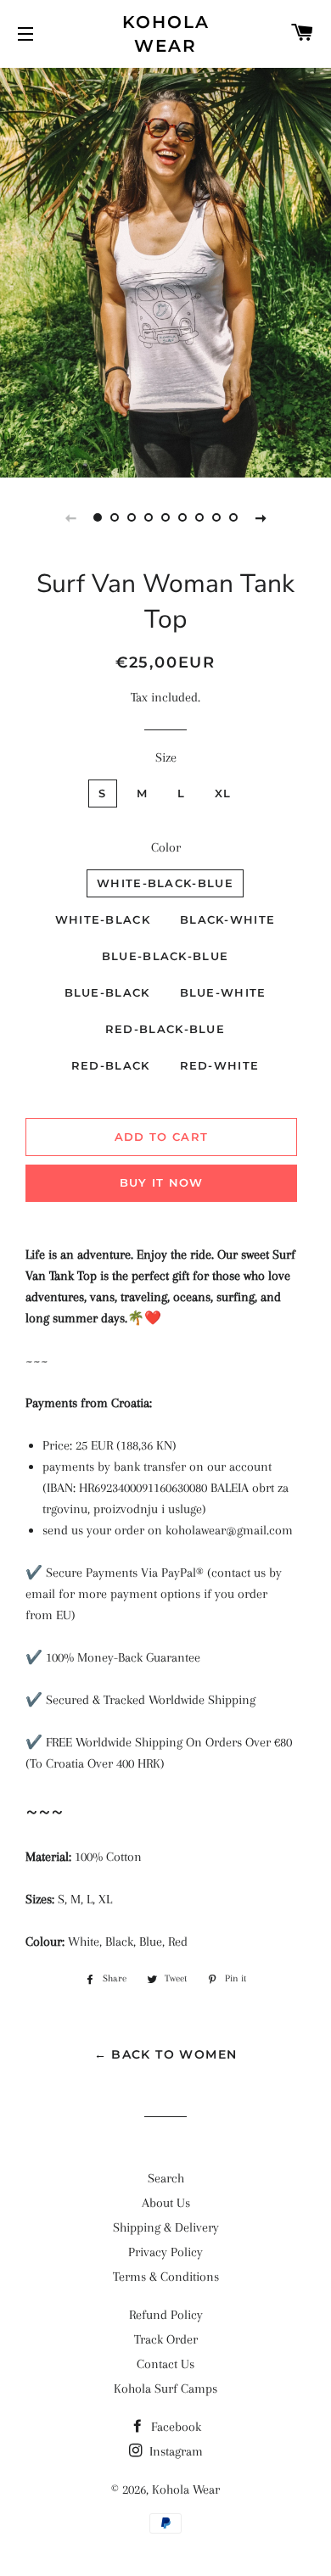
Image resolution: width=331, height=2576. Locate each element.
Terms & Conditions (166, 2277)
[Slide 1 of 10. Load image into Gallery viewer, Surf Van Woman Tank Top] (98, 517)
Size (166, 757)
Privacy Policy (165, 2252)
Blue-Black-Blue (165, 956)
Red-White (220, 1065)
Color (166, 847)
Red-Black (111, 1065)
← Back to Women (166, 2054)
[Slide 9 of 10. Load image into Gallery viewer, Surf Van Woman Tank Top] (233, 517)
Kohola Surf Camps (165, 2389)
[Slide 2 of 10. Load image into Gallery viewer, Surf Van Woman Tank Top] (115, 517)
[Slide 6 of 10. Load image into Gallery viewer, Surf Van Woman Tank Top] (182, 517)
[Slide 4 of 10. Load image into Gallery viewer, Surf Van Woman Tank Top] (149, 517)
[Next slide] (261, 517)
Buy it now (162, 1182)
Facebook (174, 2427)
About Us (166, 2203)
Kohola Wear (166, 34)
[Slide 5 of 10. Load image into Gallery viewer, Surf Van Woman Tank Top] (165, 517)
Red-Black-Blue (165, 1029)
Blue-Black (107, 992)
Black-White (227, 919)
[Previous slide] (70, 517)
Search (166, 2178)
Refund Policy (166, 2315)
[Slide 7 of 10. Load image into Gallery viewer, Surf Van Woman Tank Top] (199, 517)
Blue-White (223, 992)
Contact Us (165, 2364)
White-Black (103, 919)
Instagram (174, 2451)
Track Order (166, 2339)
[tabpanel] (165, 271)
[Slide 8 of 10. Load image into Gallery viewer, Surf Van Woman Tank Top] (216, 517)
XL (223, 793)
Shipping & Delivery (166, 2227)
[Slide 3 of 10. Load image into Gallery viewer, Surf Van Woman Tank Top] (132, 517)
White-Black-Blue (165, 883)
